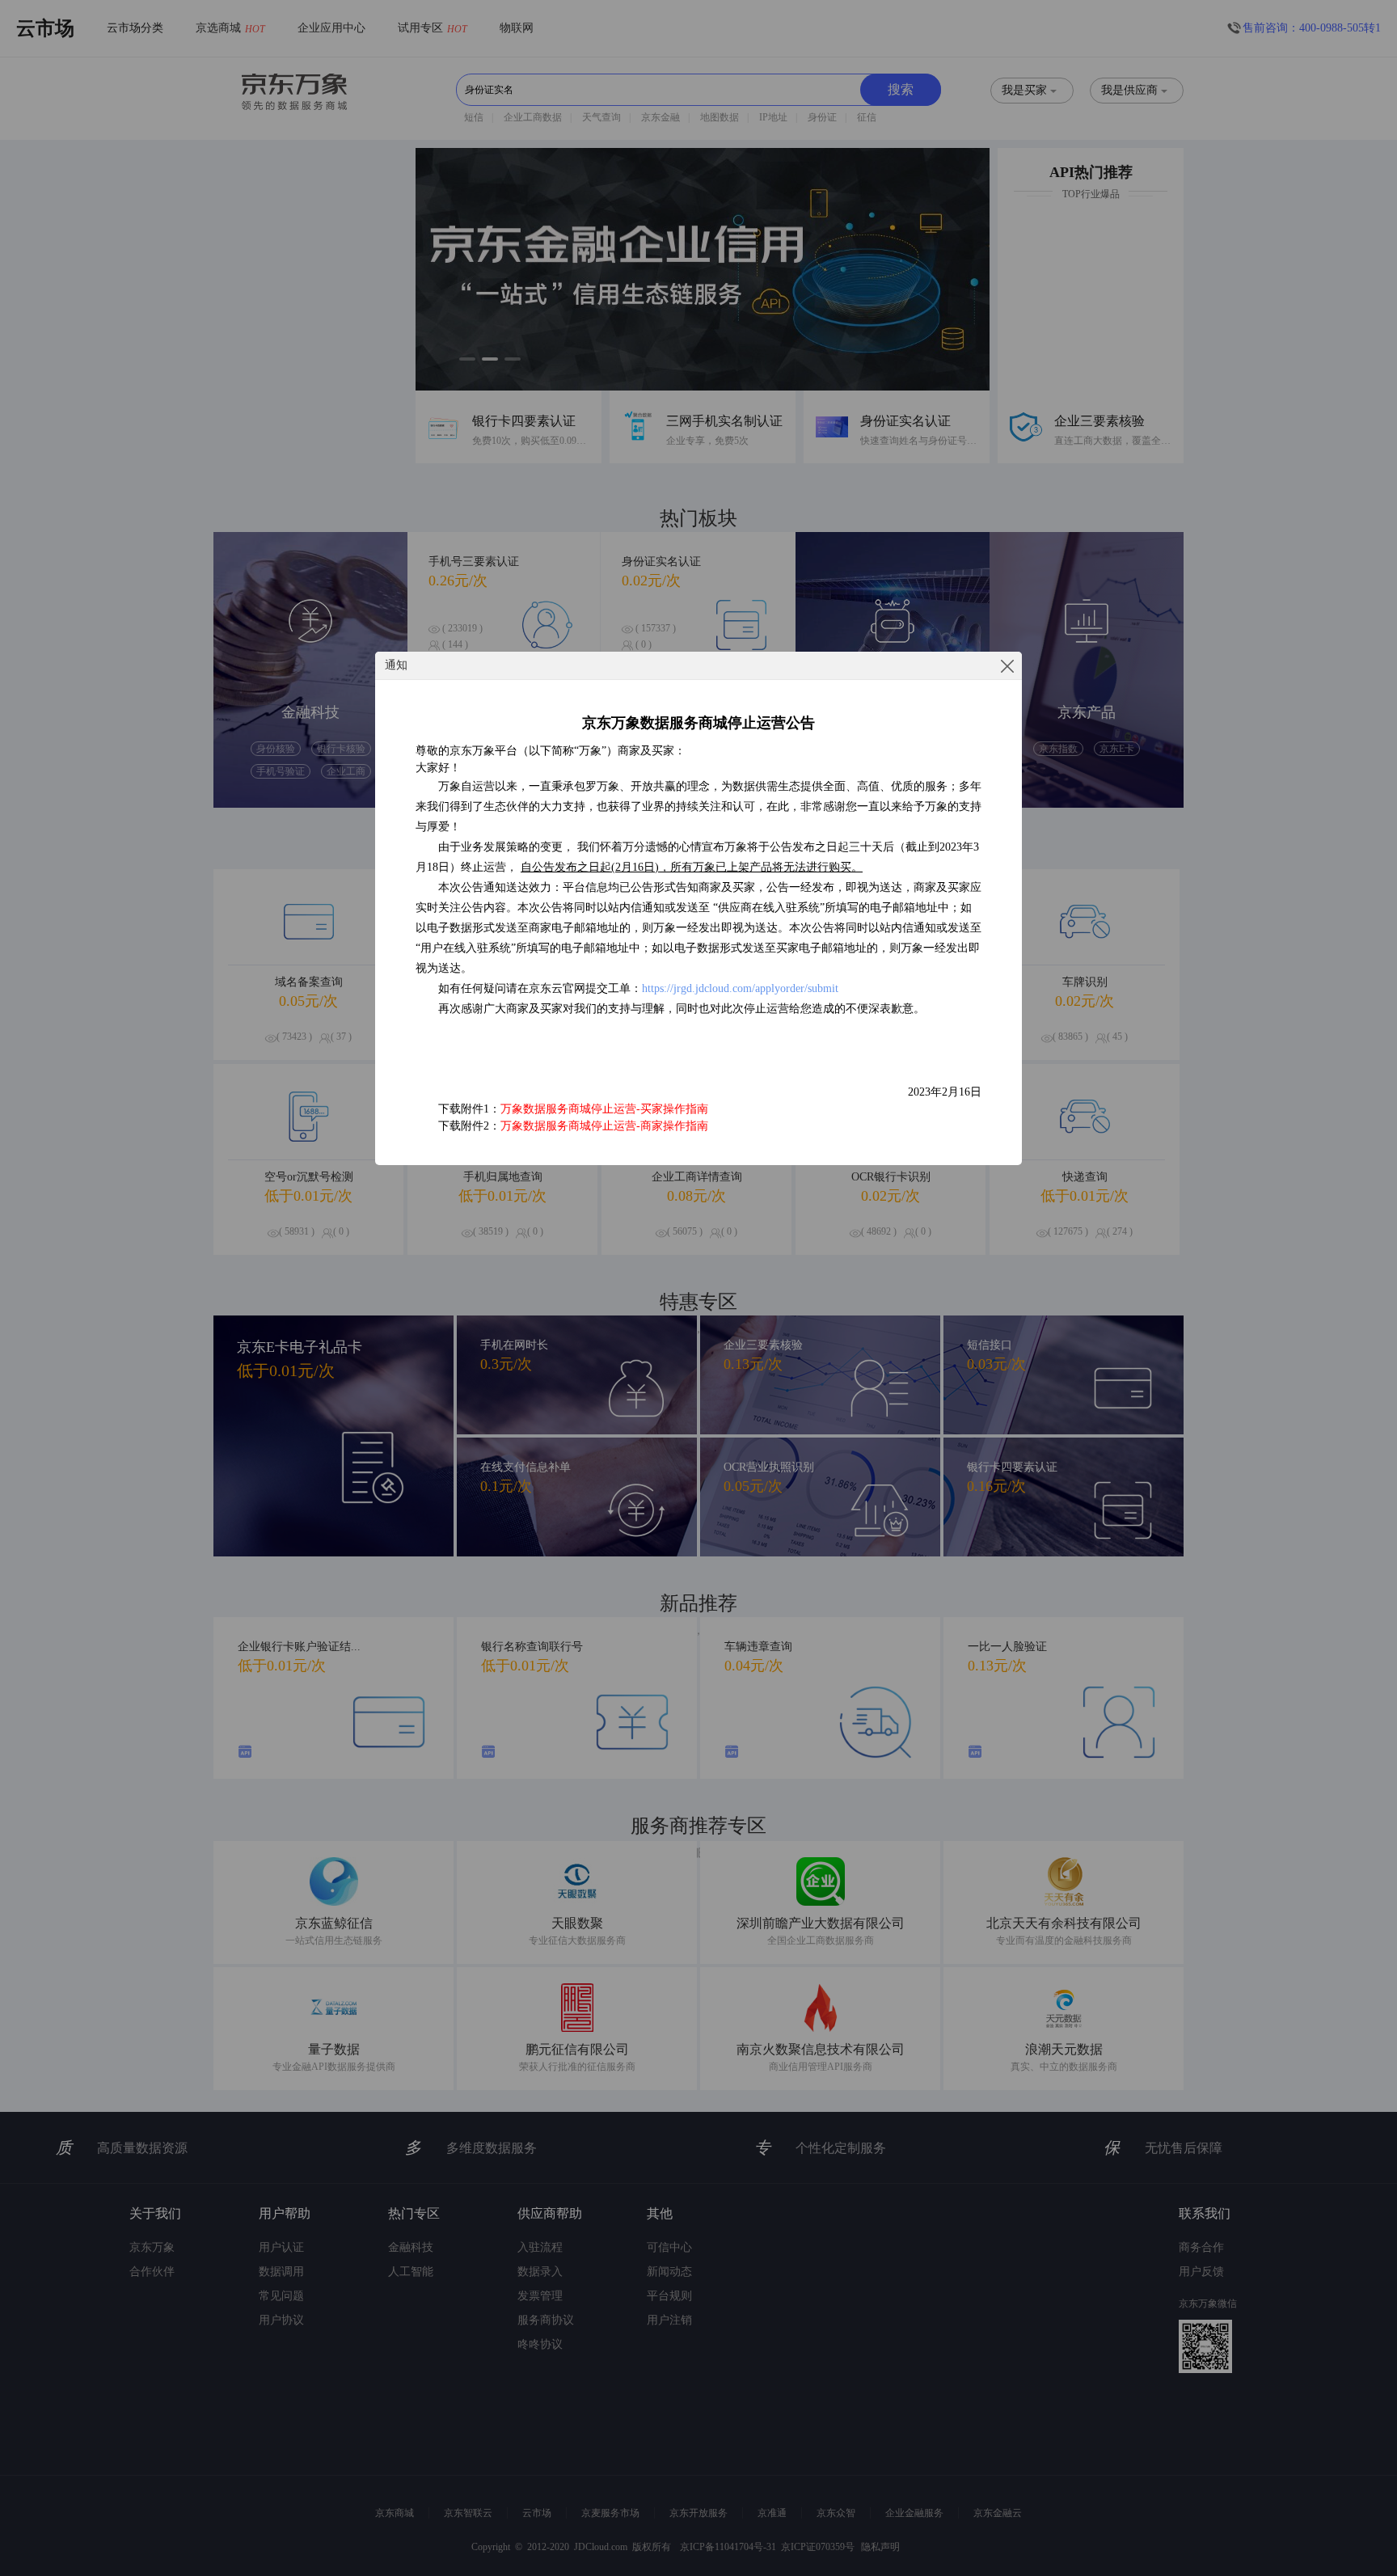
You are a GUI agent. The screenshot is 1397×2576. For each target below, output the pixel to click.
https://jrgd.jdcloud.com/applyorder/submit (740, 988)
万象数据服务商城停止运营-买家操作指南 (604, 1109)
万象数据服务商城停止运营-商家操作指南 (604, 1126)
